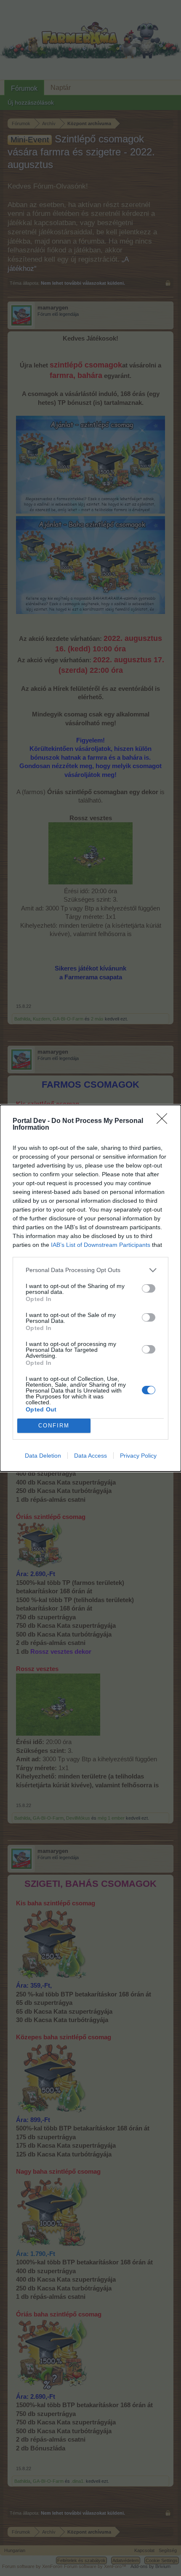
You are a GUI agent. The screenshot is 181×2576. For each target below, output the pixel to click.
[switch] (149, 1288)
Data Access (90, 1456)
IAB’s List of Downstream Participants (101, 1245)
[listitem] (90, 1270)
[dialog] (90, 1288)
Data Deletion (43, 1456)
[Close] (165, 1121)
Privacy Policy (138, 1456)
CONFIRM (54, 1426)
